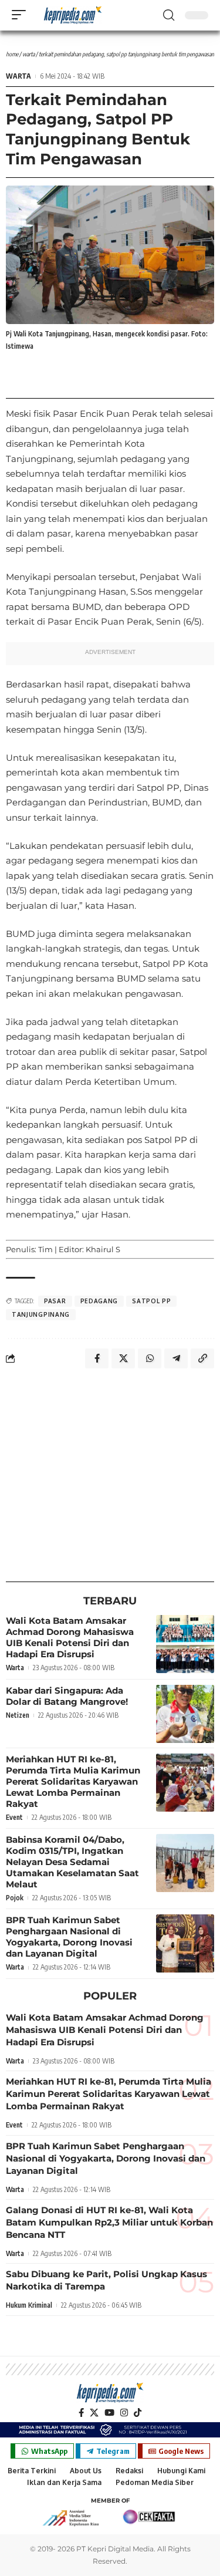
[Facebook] (81, 2413)
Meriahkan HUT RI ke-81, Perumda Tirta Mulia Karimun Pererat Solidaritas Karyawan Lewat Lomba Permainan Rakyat (73, 1781)
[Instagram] (124, 2413)
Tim (45, 1249)
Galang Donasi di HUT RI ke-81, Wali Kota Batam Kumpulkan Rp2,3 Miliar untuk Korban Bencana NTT (109, 2222)
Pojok (15, 1898)
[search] (169, 15)
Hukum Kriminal (29, 2305)
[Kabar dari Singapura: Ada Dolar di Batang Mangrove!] (185, 1714)
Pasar (55, 1301)
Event (14, 1817)
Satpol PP (151, 1301)
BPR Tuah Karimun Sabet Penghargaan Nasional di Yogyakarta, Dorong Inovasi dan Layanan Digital (69, 1937)
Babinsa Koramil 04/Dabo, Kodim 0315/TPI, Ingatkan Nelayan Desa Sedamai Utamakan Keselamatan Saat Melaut (72, 1862)
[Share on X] (123, 1358)
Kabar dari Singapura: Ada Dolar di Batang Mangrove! (67, 1696)
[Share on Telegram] (176, 1358)
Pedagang (99, 1301)
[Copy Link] (202, 1358)
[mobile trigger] (22, 15)
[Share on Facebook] (97, 1358)
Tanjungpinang (41, 1314)
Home (12, 54)
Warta (28, 54)
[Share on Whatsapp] (150, 1358)
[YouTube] (109, 2413)
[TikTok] (138, 2413)
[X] (94, 2413)
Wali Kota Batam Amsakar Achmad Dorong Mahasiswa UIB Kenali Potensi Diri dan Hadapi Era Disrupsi (70, 1637)
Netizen (18, 1715)
